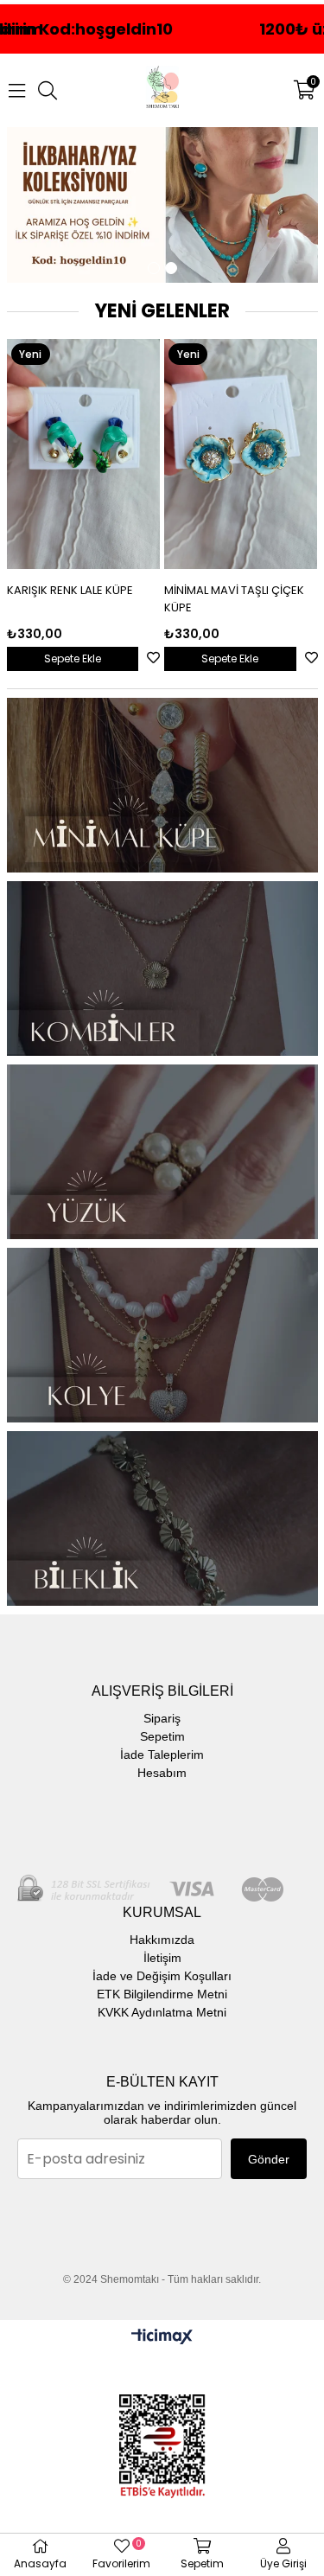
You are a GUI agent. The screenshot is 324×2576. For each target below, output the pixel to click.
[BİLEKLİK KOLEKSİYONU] (162, 1518)
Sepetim (162, 1736)
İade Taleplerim (162, 1755)
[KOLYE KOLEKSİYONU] (162, 1335)
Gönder (269, 2159)
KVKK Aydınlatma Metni (162, 2012)
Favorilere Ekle (157, 658)
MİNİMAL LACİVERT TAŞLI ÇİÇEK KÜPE (231, 599)
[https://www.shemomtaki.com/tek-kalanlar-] (162, 205)
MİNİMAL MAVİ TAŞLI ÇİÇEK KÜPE (80, 599)
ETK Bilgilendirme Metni (162, 1994)
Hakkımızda (162, 1940)
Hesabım (162, 1773)
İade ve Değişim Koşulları (162, 1976)
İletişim (162, 1958)
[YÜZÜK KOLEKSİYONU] (162, 1152)
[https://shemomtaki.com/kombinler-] (162, 968)
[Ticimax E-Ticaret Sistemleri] (162, 2338)
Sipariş (162, 1718)
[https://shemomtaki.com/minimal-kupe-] (162, 785)
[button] (154, 268)
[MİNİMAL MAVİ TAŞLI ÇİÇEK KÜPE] (87, 454)
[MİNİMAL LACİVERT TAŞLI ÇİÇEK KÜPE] (245, 454)
